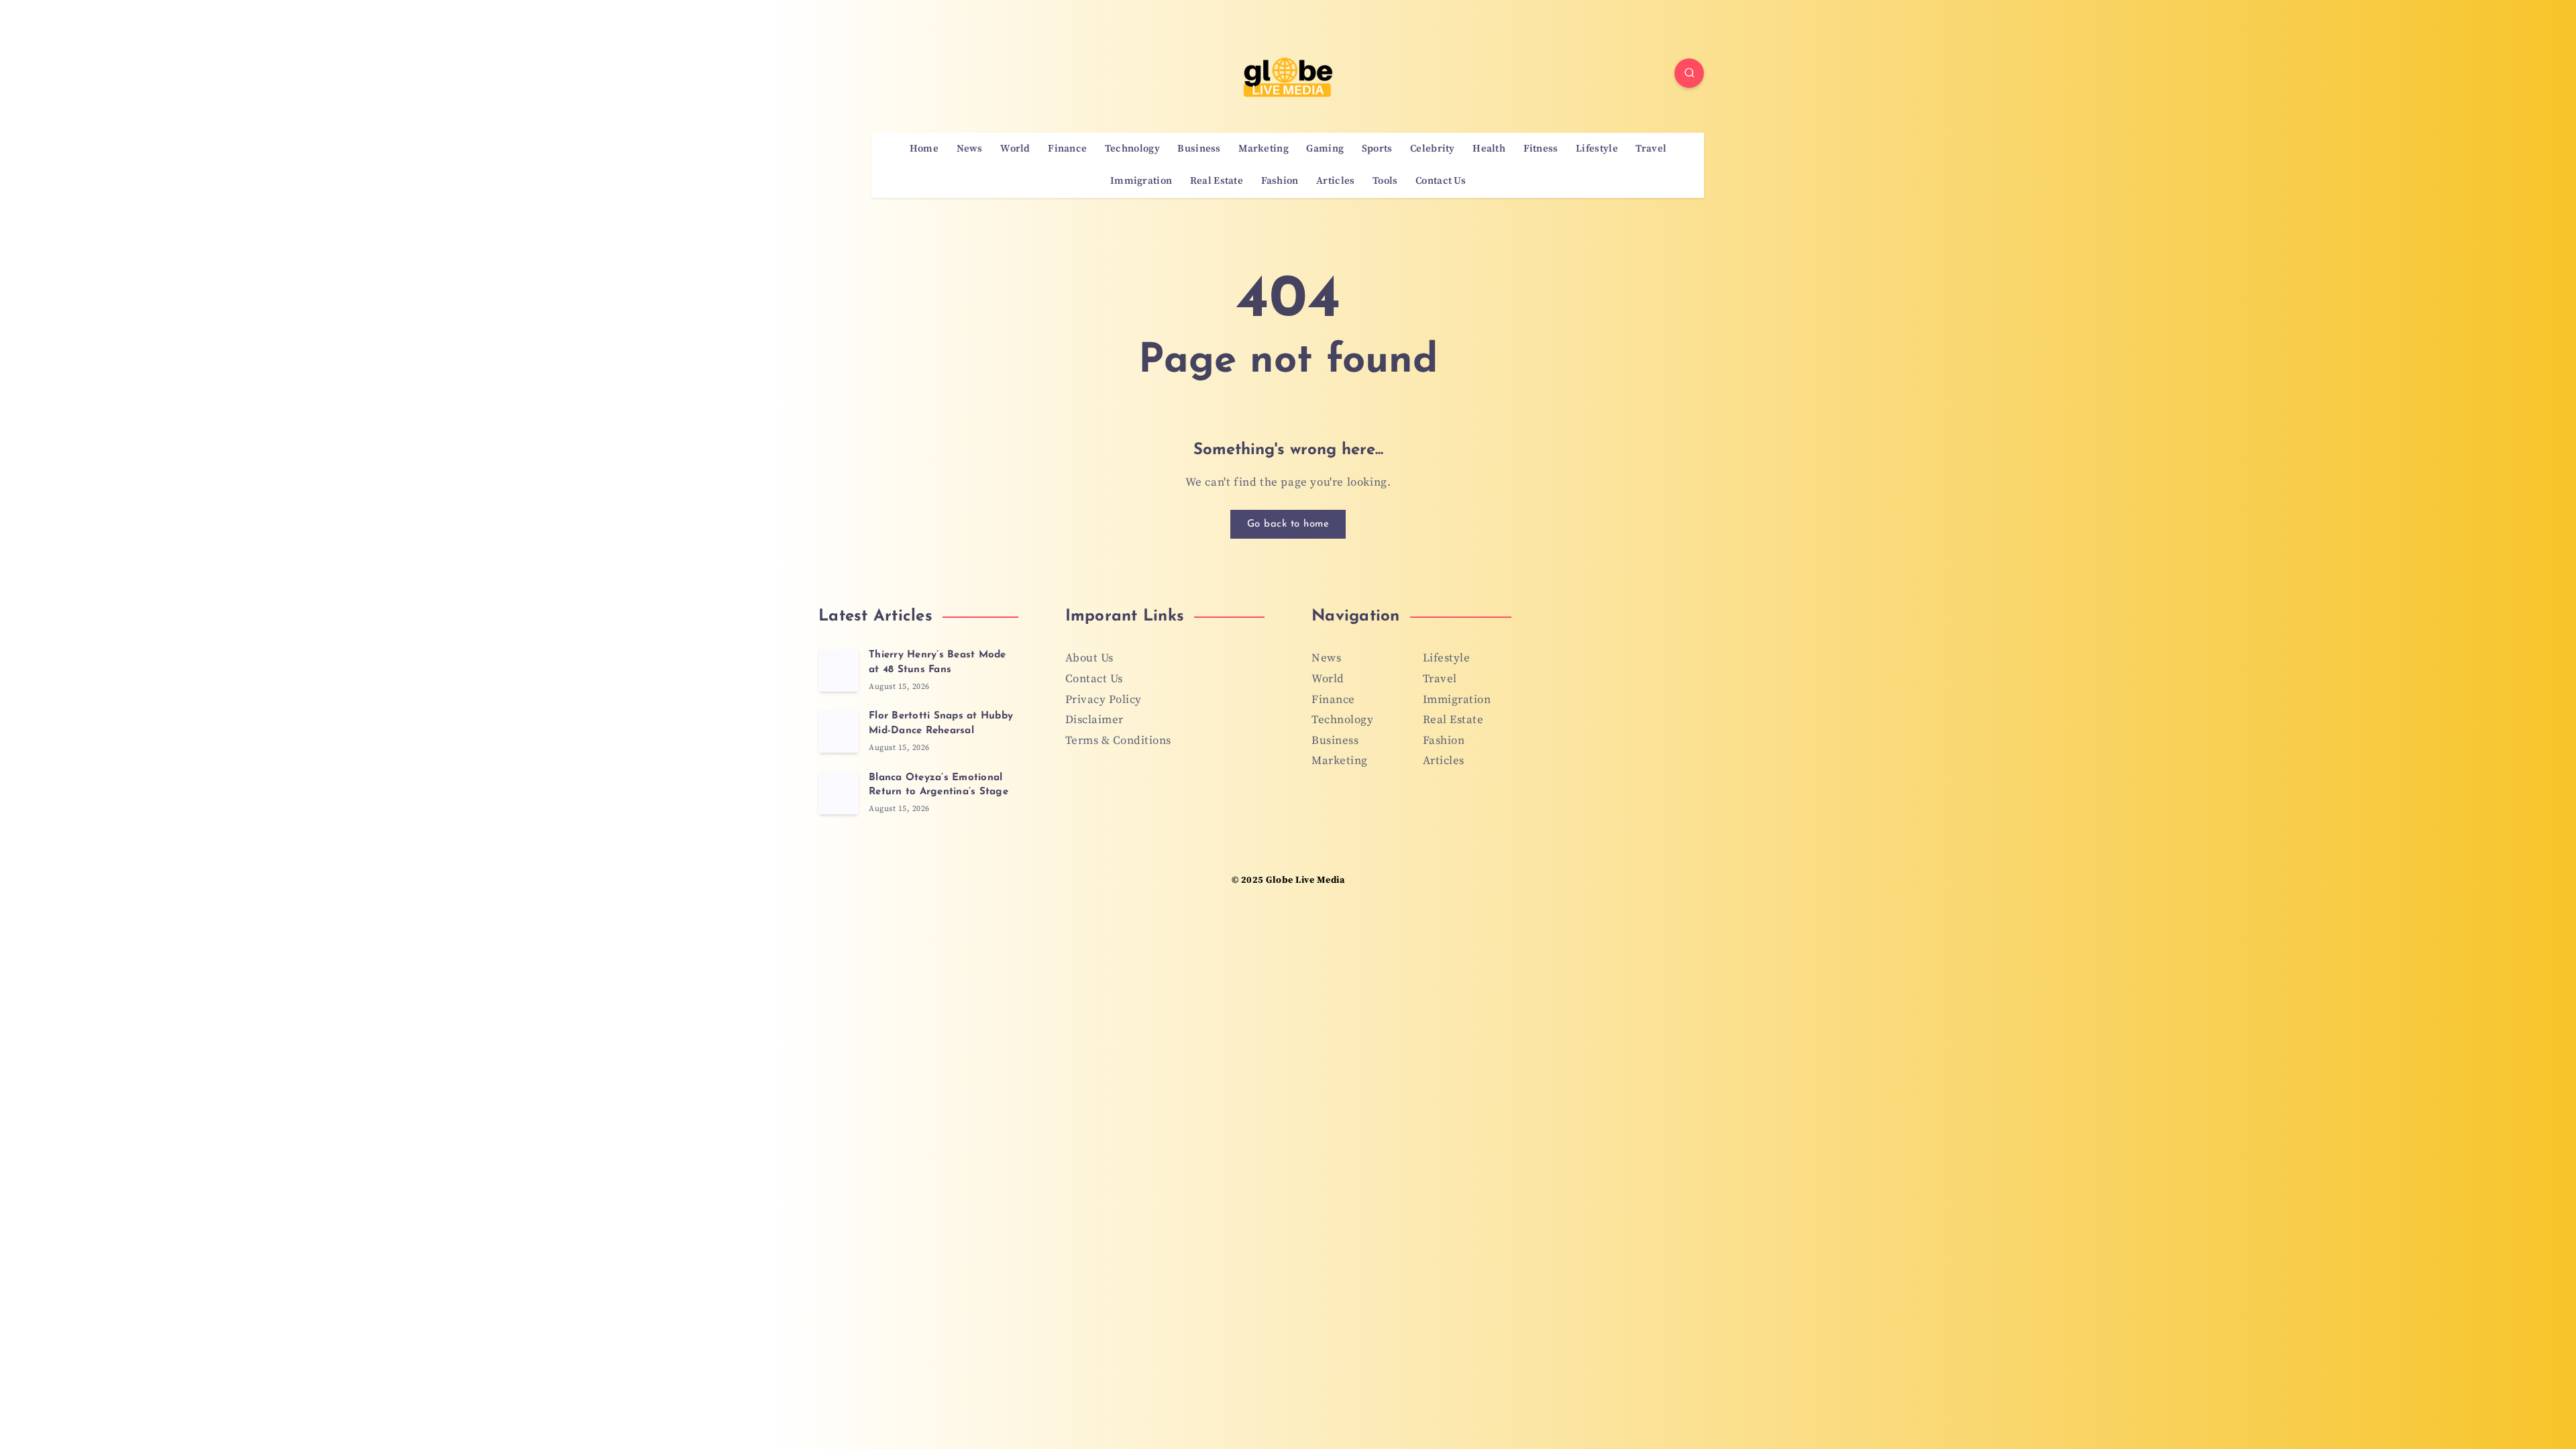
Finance (1067, 149)
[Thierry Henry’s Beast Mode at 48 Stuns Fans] (839, 670)
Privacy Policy (1104, 700)
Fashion (1280, 181)
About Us (1089, 658)
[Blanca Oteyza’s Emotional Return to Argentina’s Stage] (839, 793)
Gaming (1325, 149)
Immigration (1141, 181)
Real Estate (1217, 181)
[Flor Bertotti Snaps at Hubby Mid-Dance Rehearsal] (839, 731)
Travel (1651, 149)
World (1015, 149)
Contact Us (1441, 181)
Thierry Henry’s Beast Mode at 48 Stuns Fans (937, 662)
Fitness (1541, 149)
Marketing (1264, 149)
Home (924, 149)
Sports (1377, 149)
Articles (1335, 181)
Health (1489, 149)
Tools (1385, 181)
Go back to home (1288, 524)
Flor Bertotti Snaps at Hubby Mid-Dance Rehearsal (941, 723)
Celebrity (1433, 149)
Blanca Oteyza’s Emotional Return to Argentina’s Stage (938, 785)
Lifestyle (1597, 149)
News (970, 149)
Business (1199, 149)
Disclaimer (1094, 720)
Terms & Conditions (1118, 741)
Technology (1132, 149)
